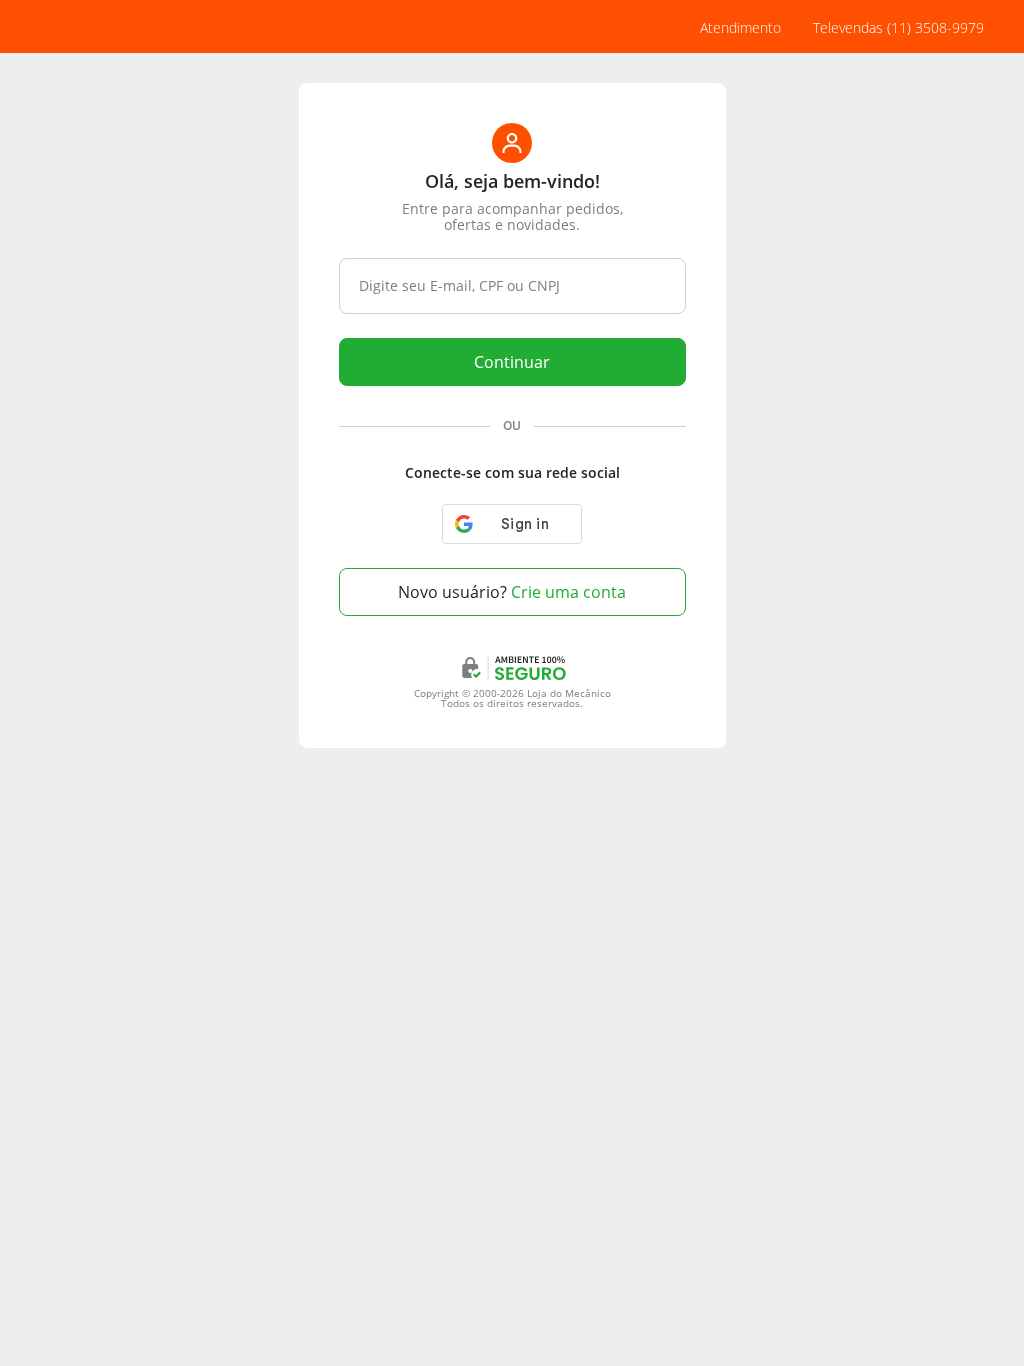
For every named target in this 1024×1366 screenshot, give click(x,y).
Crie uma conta (512, 592)
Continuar (512, 362)
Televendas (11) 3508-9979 (898, 27)
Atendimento (740, 27)
